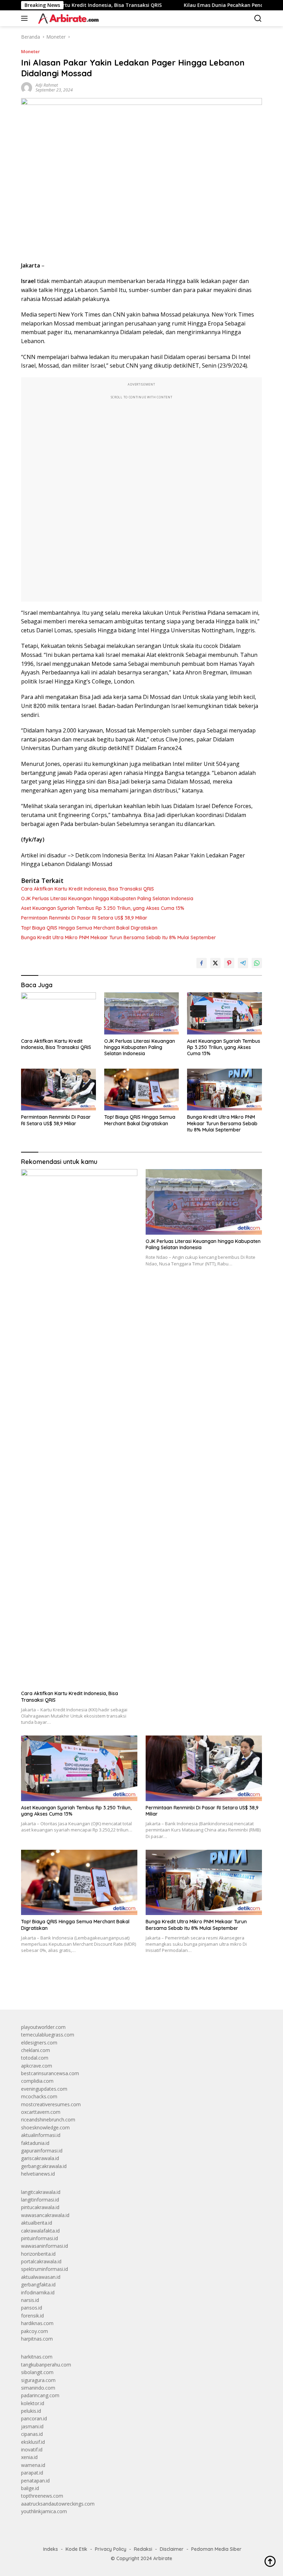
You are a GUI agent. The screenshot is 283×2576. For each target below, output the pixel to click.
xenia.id (29, 2457)
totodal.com (35, 2058)
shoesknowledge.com (45, 2127)
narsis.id (30, 2300)
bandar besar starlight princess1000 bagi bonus (74, 1988)
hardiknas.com (37, 2323)
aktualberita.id (37, 2223)
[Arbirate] (67, 18)
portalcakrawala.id (41, 2261)
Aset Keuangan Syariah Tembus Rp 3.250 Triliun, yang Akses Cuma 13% (103, 908)
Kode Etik (76, 2549)
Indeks (51, 2549)
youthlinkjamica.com (44, 2511)
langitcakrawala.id (41, 2192)
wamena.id (33, 2465)
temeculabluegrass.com (48, 2035)
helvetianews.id (38, 2174)
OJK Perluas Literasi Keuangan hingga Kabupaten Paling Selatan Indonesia (107, 898)
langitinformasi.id (40, 2200)
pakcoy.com (35, 2331)
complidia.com (37, 2081)
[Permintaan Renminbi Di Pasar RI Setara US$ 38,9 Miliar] (58, 1090)
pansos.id (32, 2308)
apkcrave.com (37, 2066)
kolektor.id (33, 2403)
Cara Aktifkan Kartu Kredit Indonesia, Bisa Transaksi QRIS (87, 889)
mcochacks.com (39, 2096)
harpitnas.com (37, 2339)
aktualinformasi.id (41, 2135)
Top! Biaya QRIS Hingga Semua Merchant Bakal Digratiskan (89, 928)
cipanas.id (32, 2434)
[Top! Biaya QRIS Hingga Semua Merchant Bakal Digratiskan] (142, 1090)
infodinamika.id (38, 2292)
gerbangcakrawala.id (44, 2166)
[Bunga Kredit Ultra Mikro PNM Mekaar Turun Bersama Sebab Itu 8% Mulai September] (225, 1090)
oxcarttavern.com (41, 2112)
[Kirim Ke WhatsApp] (257, 963)
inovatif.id (32, 2449)
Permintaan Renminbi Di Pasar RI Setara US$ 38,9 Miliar (84, 918)
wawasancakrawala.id (45, 2215)
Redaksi (143, 2549)
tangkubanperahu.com (46, 2365)
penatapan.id (35, 2481)
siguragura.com (38, 2380)
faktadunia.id (35, 2143)
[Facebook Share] (202, 963)
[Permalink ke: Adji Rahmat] (27, 87)
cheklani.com (36, 2050)
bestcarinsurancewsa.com (50, 2073)
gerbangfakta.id (38, 2285)
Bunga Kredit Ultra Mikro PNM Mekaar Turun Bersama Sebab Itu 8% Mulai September (119, 937)
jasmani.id (32, 2426)
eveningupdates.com (44, 2089)
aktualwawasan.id (41, 2277)
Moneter (31, 51)
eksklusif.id (33, 2442)
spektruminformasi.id (45, 2269)
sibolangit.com (37, 2372)
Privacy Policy (111, 2549)
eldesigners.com (39, 2043)
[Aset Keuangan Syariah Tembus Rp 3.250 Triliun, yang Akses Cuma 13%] (225, 1013)
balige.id (30, 2488)
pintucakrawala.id (40, 2207)
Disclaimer (172, 2549)
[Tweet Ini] (215, 963)
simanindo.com (38, 2388)
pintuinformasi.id (40, 2238)
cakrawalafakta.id (40, 2231)
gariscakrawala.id (40, 2158)
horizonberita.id (38, 2254)
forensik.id (32, 2316)
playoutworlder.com (43, 2027)
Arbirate (163, 2558)
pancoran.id (34, 2418)
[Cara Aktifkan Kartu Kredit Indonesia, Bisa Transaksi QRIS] (58, 1013)
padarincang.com (40, 2395)
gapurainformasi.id (42, 2151)
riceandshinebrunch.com (48, 2120)
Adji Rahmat (47, 85)
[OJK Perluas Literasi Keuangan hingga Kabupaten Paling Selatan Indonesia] (142, 1013)
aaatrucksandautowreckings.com (58, 2504)
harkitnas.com (37, 2357)
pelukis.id (31, 2411)
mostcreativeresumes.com (51, 2104)
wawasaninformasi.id (45, 2246)
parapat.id (32, 2473)
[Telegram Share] (243, 963)
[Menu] (26, 18)
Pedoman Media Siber (216, 2549)
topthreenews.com (42, 2496)
